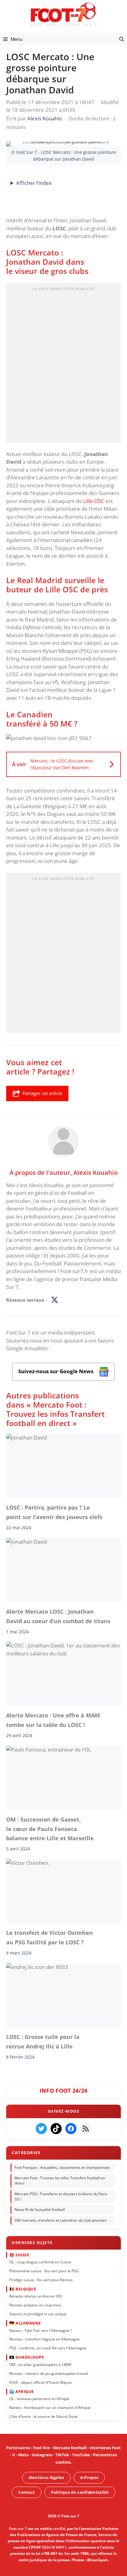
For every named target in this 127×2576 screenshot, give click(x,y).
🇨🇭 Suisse (19, 2254)
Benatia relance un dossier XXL (36, 2296)
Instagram (42, 2455)
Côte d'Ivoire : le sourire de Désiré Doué (43, 2416)
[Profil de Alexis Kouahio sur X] (55, 1300)
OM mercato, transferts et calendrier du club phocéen (61, 2220)
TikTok (62, 2455)
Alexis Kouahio (96, 1172)
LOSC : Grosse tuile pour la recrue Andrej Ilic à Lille (43, 2041)
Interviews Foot (105, 2448)
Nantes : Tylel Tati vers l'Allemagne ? (41, 2330)
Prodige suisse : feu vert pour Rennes (41, 2280)
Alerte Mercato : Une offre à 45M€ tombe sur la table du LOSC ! (53, 1720)
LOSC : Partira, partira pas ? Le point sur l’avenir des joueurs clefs (54, 1512)
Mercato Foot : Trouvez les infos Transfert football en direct (60, 2180)
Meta (23, 2455)
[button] (122, 39)
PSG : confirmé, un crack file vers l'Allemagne (48, 2348)
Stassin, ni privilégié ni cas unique (38, 2314)
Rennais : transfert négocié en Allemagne (45, 2339)
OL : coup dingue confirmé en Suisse (40, 2262)
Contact (27, 2492)
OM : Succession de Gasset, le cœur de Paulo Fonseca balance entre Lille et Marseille (50, 1829)
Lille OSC (94, 501)
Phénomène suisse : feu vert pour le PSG (44, 2271)
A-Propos (89, 2477)
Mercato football (70, 2448)
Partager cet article (42, 1093)
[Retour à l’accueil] (63, 14)
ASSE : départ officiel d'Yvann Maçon (41, 2382)
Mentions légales (46, 2477)
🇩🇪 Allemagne (25, 2323)
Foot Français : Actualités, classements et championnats (62, 2167)
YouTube (81, 2455)
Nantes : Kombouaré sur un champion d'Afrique (50, 2408)
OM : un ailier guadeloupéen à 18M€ (40, 2365)
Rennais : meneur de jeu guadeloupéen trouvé (49, 2373)
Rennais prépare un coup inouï (35, 2305)
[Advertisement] (63, 365)
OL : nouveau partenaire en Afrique (39, 2399)
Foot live (41, 2448)
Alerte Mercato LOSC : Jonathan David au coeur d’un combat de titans (58, 1616)
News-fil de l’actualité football (40, 2210)
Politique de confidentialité (80, 2492)
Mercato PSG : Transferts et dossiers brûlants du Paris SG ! (61, 2196)
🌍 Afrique (22, 2391)
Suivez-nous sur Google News (56, 1371)
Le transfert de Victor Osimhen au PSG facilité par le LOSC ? (49, 1938)
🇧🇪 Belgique (23, 2289)
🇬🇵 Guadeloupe (27, 2357)
